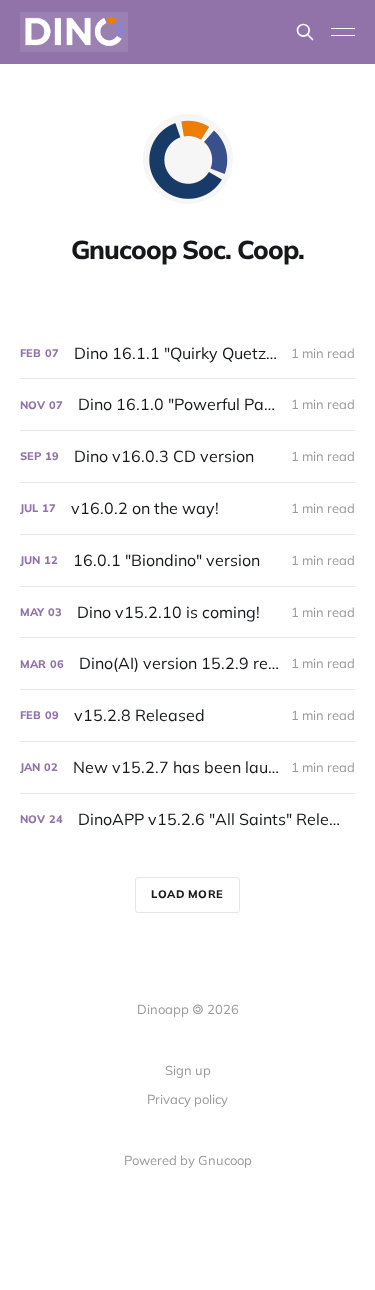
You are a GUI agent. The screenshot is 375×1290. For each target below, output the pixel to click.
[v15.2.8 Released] (187, 715)
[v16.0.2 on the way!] (187, 508)
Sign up (188, 1070)
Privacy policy (187, 1099)
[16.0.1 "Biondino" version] (187, 560)
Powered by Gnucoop (188, 1160)
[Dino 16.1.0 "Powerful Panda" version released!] (187, 404)
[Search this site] (305, 32)
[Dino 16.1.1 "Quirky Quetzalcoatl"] (187, 353)
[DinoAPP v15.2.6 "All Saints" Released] (187, 819)
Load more (187, 894)
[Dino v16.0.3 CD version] (187, 456)
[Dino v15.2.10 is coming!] (187, 612)
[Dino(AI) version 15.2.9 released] (187, 663)
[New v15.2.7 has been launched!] (187, 767)
